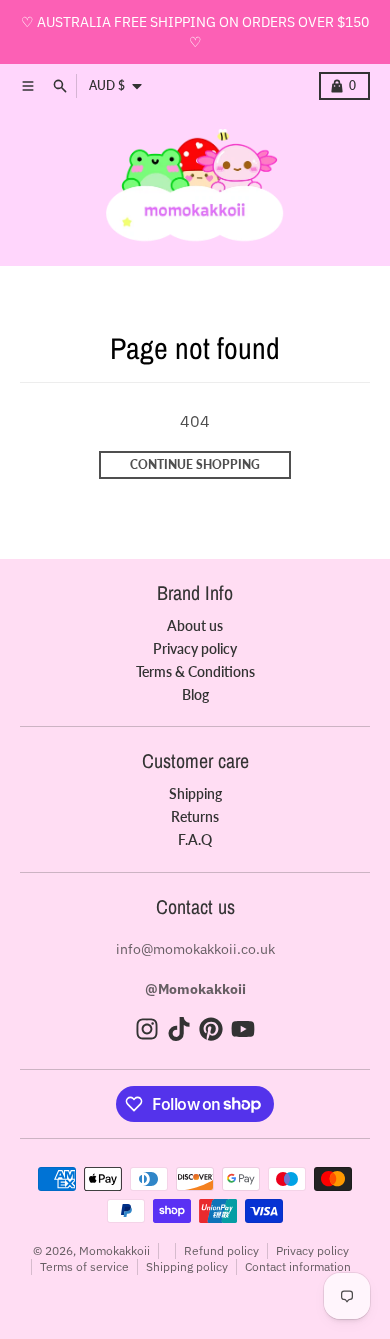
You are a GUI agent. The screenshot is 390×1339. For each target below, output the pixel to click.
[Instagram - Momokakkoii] (147, 1029)
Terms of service (84, 1266)
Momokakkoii (114, 1250)
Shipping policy (187, 1266)
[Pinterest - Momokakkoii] (211, 1029)
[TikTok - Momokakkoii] (179, 1029)
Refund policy (221, 1250)
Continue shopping (195, 464)
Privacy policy (312, 1250)
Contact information (298, 1266)
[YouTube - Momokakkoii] (243, 1029)
